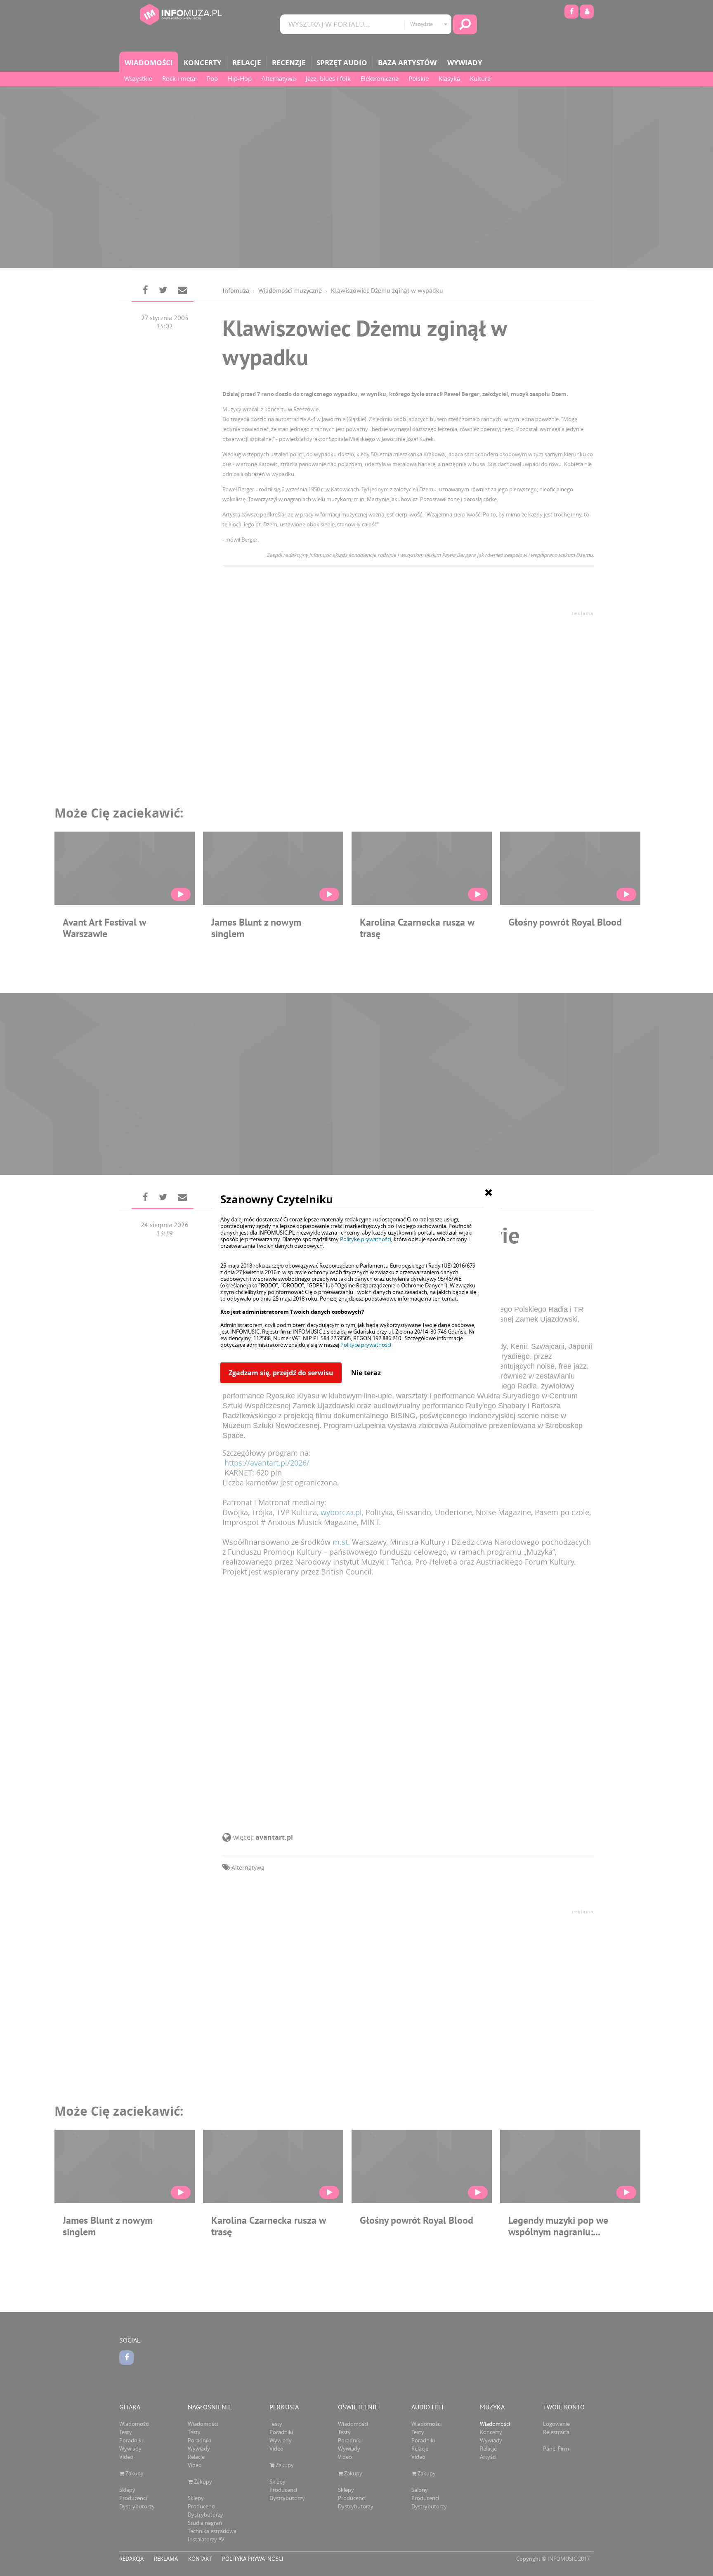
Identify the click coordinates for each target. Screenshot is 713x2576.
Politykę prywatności (366, 1239)
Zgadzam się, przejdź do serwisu (281, 1373)
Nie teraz (366, 1373)
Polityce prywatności (366, 1345)
